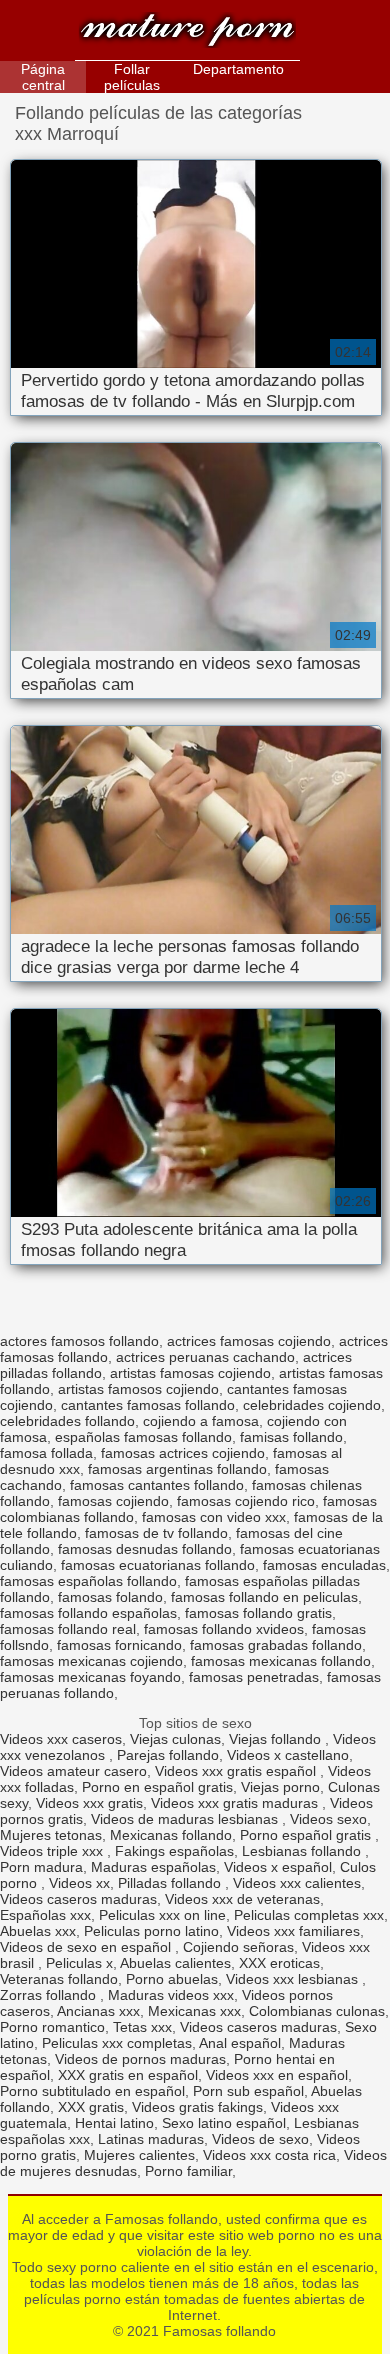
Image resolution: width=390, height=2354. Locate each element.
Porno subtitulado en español (92, 2091)
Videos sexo (328, 1819)
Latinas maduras (151, 2139)
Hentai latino (114, 2123)
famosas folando (110, 1597)
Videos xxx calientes (297, 1883)
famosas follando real (68, 1629)
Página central (43, 77)
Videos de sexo (260, 2139)
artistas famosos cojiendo (138, 1389)
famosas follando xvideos (224, 1629)
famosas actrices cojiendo (183, 1453)
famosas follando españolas (88, 1613)
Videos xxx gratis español (237, 1771)
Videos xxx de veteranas (242, 1899)
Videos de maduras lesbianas (186, 1819)
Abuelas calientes (175, 1963)
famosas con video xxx (214, 1517)
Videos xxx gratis (89, 1803)
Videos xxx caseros (61, 1739)
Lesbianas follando (303, 1851)
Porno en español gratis (157, 1787)
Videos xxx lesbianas (294, 1979)
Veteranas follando (59, 1979)
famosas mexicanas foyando (90, 1677)
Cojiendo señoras (238, 1947)
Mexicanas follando (171, 1835)
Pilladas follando (171, 1883)
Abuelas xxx (38, 1931)
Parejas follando (168, 1755)
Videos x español (278, 1867)
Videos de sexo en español (87, 1947)
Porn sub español (248, 2091)
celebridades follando (67, 1421)
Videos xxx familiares (293, 1931)
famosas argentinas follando (177, 1469)
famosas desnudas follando (145, 1549)
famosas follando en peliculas (264, 1597)
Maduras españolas (153, 1867)
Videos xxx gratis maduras (236, 1803)
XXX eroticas (279, 1963)
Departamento (238, 69)
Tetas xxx (142, 2027)
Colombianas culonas (317, 2011)
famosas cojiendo (113, 1501)
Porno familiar (188, 2171)
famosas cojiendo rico (246, 1501)
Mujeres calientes (139, 2155)
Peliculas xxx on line (162, 1915)
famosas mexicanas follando (281, 1661)
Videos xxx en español (277, 2075)
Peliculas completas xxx (309, 1915)
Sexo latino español (224, 2123)
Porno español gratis (307, 1835)
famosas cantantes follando (157, 1485)
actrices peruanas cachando (205, 1357)
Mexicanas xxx (194, 2011)
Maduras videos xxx (171, 1995)
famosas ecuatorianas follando (158, 1565)
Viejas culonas (175, 1739)
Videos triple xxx (53, 1851)
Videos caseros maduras (78, 1899)
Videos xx (79, 1883)
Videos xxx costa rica (269, 2155)
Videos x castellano (288, 1755)
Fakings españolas (174, 1851)
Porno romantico (52, 2027)
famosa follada (46, 1453)
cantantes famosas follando (148, 1405)
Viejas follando (277, 1739)
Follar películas (132, 77)
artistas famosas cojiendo (190, 1373)
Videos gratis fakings (197, 2107)
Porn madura (41, 1867)
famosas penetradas (254, 1677)
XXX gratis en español (128, 2075)
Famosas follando (187, 32)
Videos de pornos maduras (140, 2059)
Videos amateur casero (73, 1771)
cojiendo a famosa (201, 1421)
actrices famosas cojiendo (249, 1341)
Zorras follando (50, 1995)
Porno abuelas (172, 1979)
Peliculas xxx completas (117, 2043)
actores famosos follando (79, 1341)
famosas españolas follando (88, 1581)
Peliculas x (79, 1963)
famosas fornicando (119, 1645)
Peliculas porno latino (151, 1931)
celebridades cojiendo (312, 1405)
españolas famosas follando (143, 1437)
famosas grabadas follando (276, 1645)
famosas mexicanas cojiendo (91, 1661)
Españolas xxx (45, 1915)
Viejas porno (280, 1787)
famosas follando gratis (258, 1613)
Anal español (240, 2043)
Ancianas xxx (98, 2011)
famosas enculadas (324, 1565)
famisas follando (291, 1437)
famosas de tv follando (156, 1533)
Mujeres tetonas (51, 1835)
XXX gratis (91, 2107)
